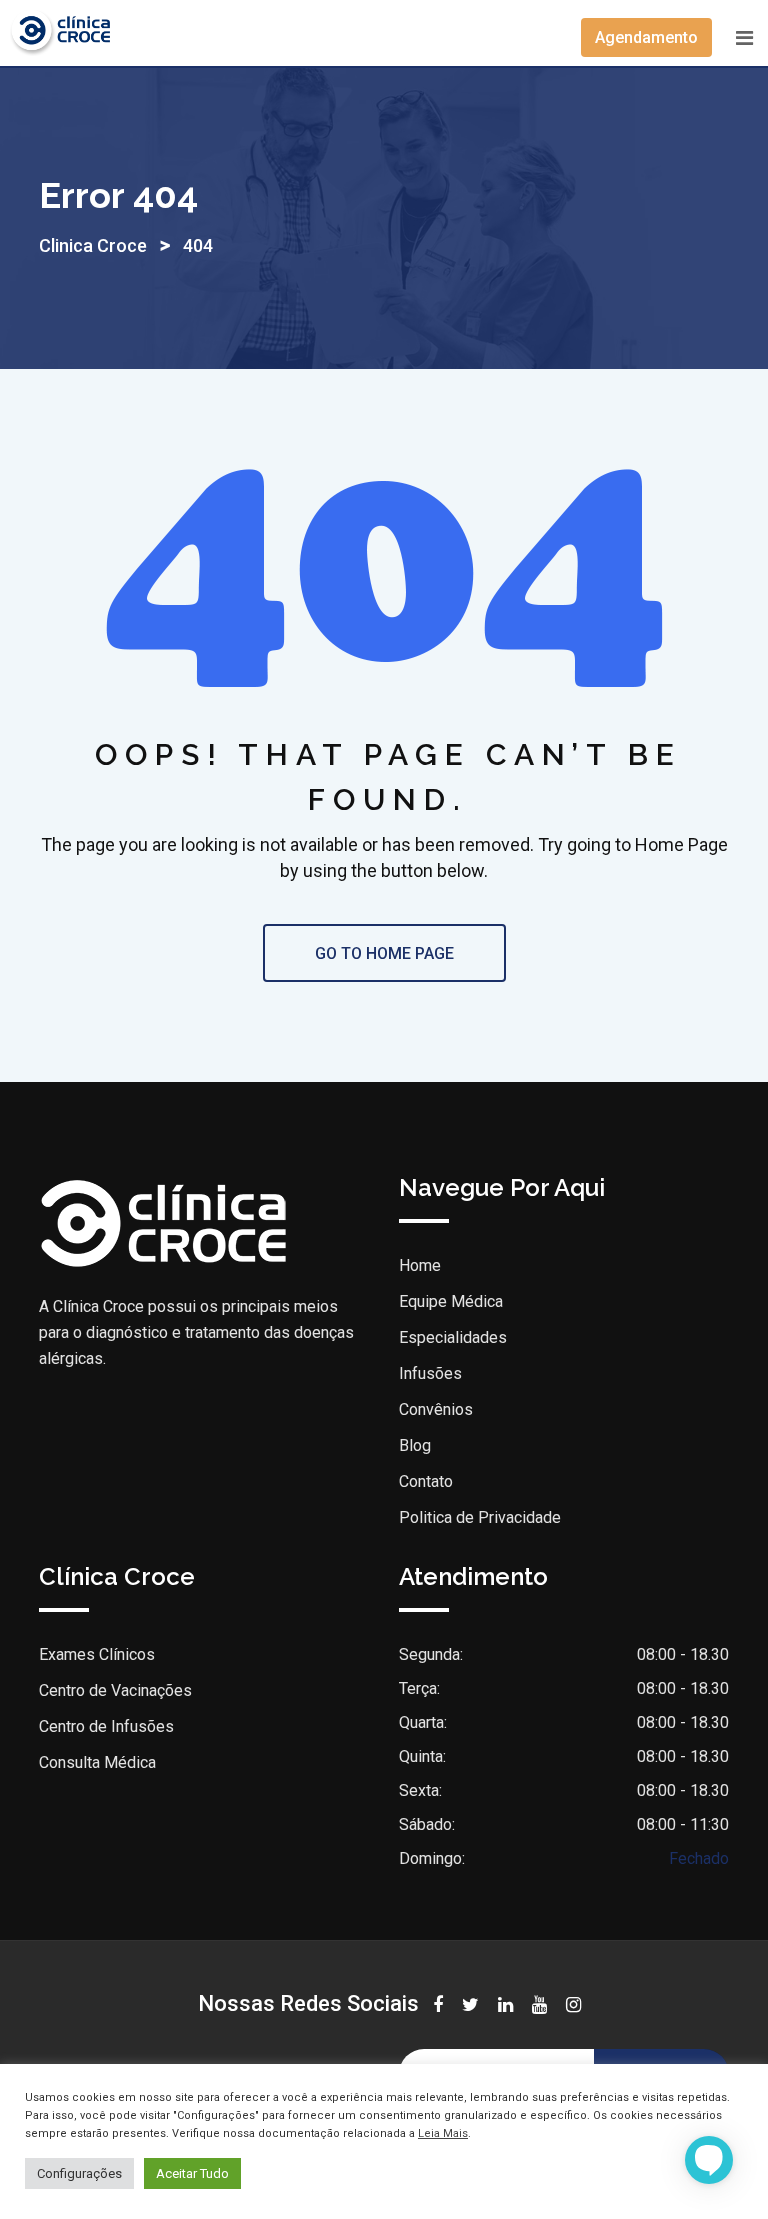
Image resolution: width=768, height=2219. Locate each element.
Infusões (430, 1373)
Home (420, 1265)
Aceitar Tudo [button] (192, 2173)
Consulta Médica (97, 1762)
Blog (415, 1445)
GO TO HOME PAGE (384, 953)
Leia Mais (443, 2133)
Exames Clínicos (97, 1654)
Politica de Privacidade (480, 1517)
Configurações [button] (79, 2173)
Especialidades (453, 1337)
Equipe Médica (451, 1301)
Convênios (436, 1409)
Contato (426, 1481)
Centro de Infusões (106, 1726)
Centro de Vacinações (115, 1690)
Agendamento (646, 37)
